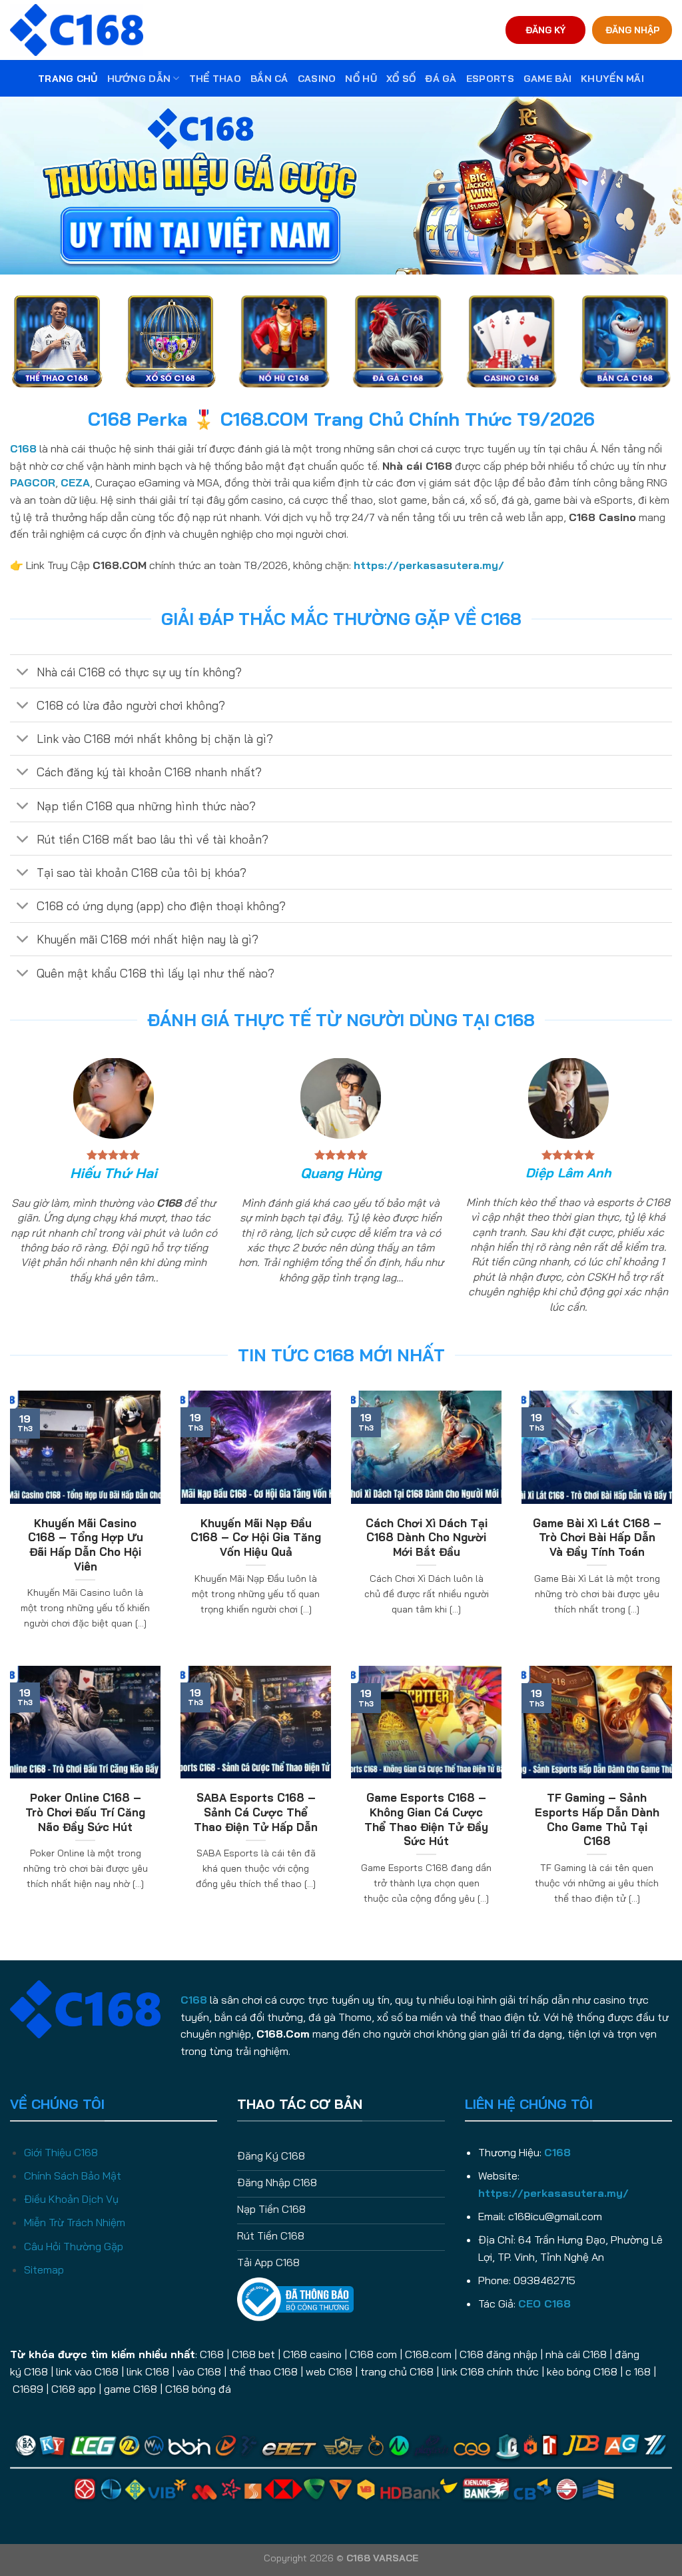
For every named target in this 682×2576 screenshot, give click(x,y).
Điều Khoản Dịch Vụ (71, 2199)
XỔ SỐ (401, 79)
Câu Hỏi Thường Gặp (74, 2246)
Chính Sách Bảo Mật (73, 2176)
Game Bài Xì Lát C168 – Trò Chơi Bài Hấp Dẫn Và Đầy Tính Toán (597, 1537)
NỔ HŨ (361, 79)
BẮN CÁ (269, 79)
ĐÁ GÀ (441, 79)
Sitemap (44, 2269)
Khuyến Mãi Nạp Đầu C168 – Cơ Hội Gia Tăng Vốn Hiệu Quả (256, 1537)
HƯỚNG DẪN (139, 79)
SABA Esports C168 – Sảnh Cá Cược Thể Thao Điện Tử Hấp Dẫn (256, 1812)
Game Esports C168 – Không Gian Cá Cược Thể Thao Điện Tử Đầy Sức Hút (426, 1819)
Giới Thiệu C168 (61, 2152)
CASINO (317, 79)
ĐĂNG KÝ (545, 30)
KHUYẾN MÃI (612, 79)
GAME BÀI (547, 79)
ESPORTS (490, 79)
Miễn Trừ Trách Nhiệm (75, 2222)
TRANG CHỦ (68, 79)
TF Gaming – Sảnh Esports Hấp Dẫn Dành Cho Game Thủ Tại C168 (597, 1819)
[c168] (77, 30)
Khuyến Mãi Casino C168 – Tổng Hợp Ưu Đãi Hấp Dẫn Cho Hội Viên (86, 1545)
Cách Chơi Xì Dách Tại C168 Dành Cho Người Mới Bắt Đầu (427, 1537)
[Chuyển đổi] (23, 673)
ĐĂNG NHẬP (632, 30)
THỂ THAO (215, 79)
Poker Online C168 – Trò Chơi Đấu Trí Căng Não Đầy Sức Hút (85, 1812)
